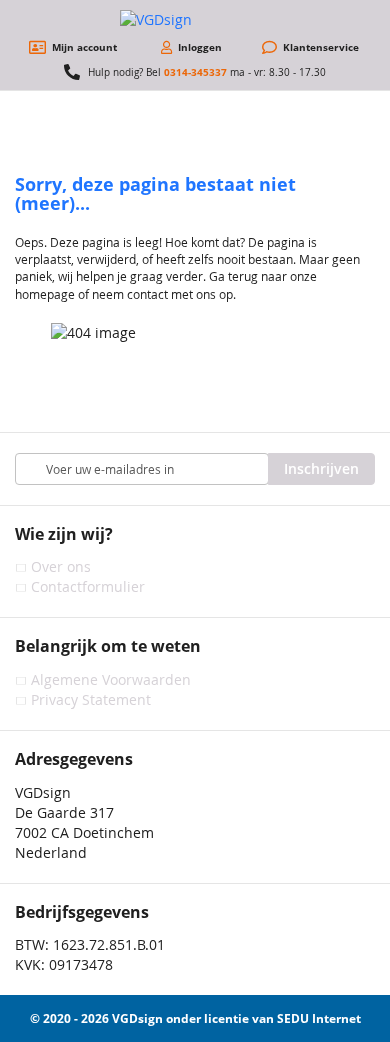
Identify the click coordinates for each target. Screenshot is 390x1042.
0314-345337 (195, 72)
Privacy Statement (91, 699)
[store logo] (195, 20)
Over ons (61, 566)
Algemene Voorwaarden (111, 679)
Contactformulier (88, 586)
